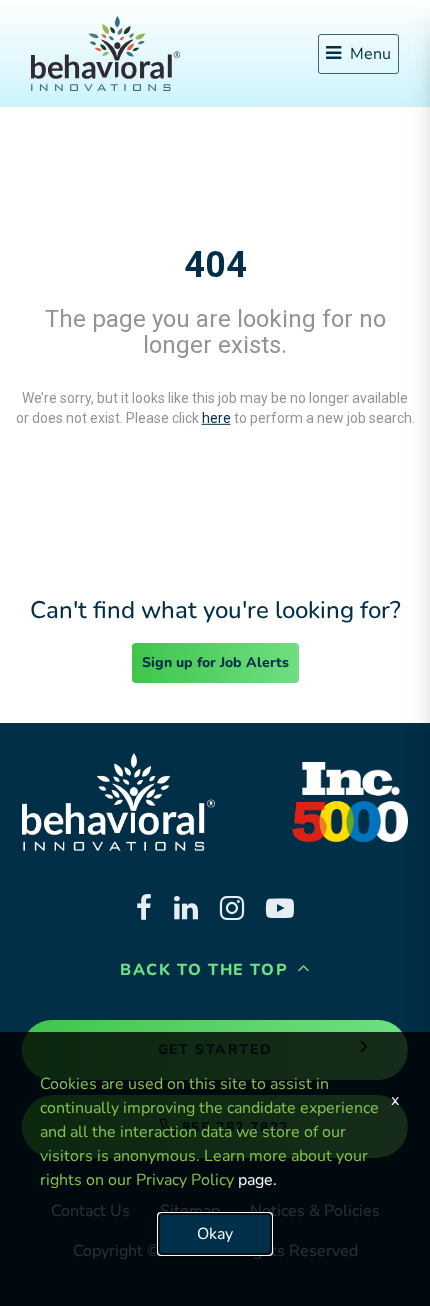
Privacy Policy (185, 1180)
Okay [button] (215, 1234)
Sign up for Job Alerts (215, 662)
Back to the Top (207, 970)
